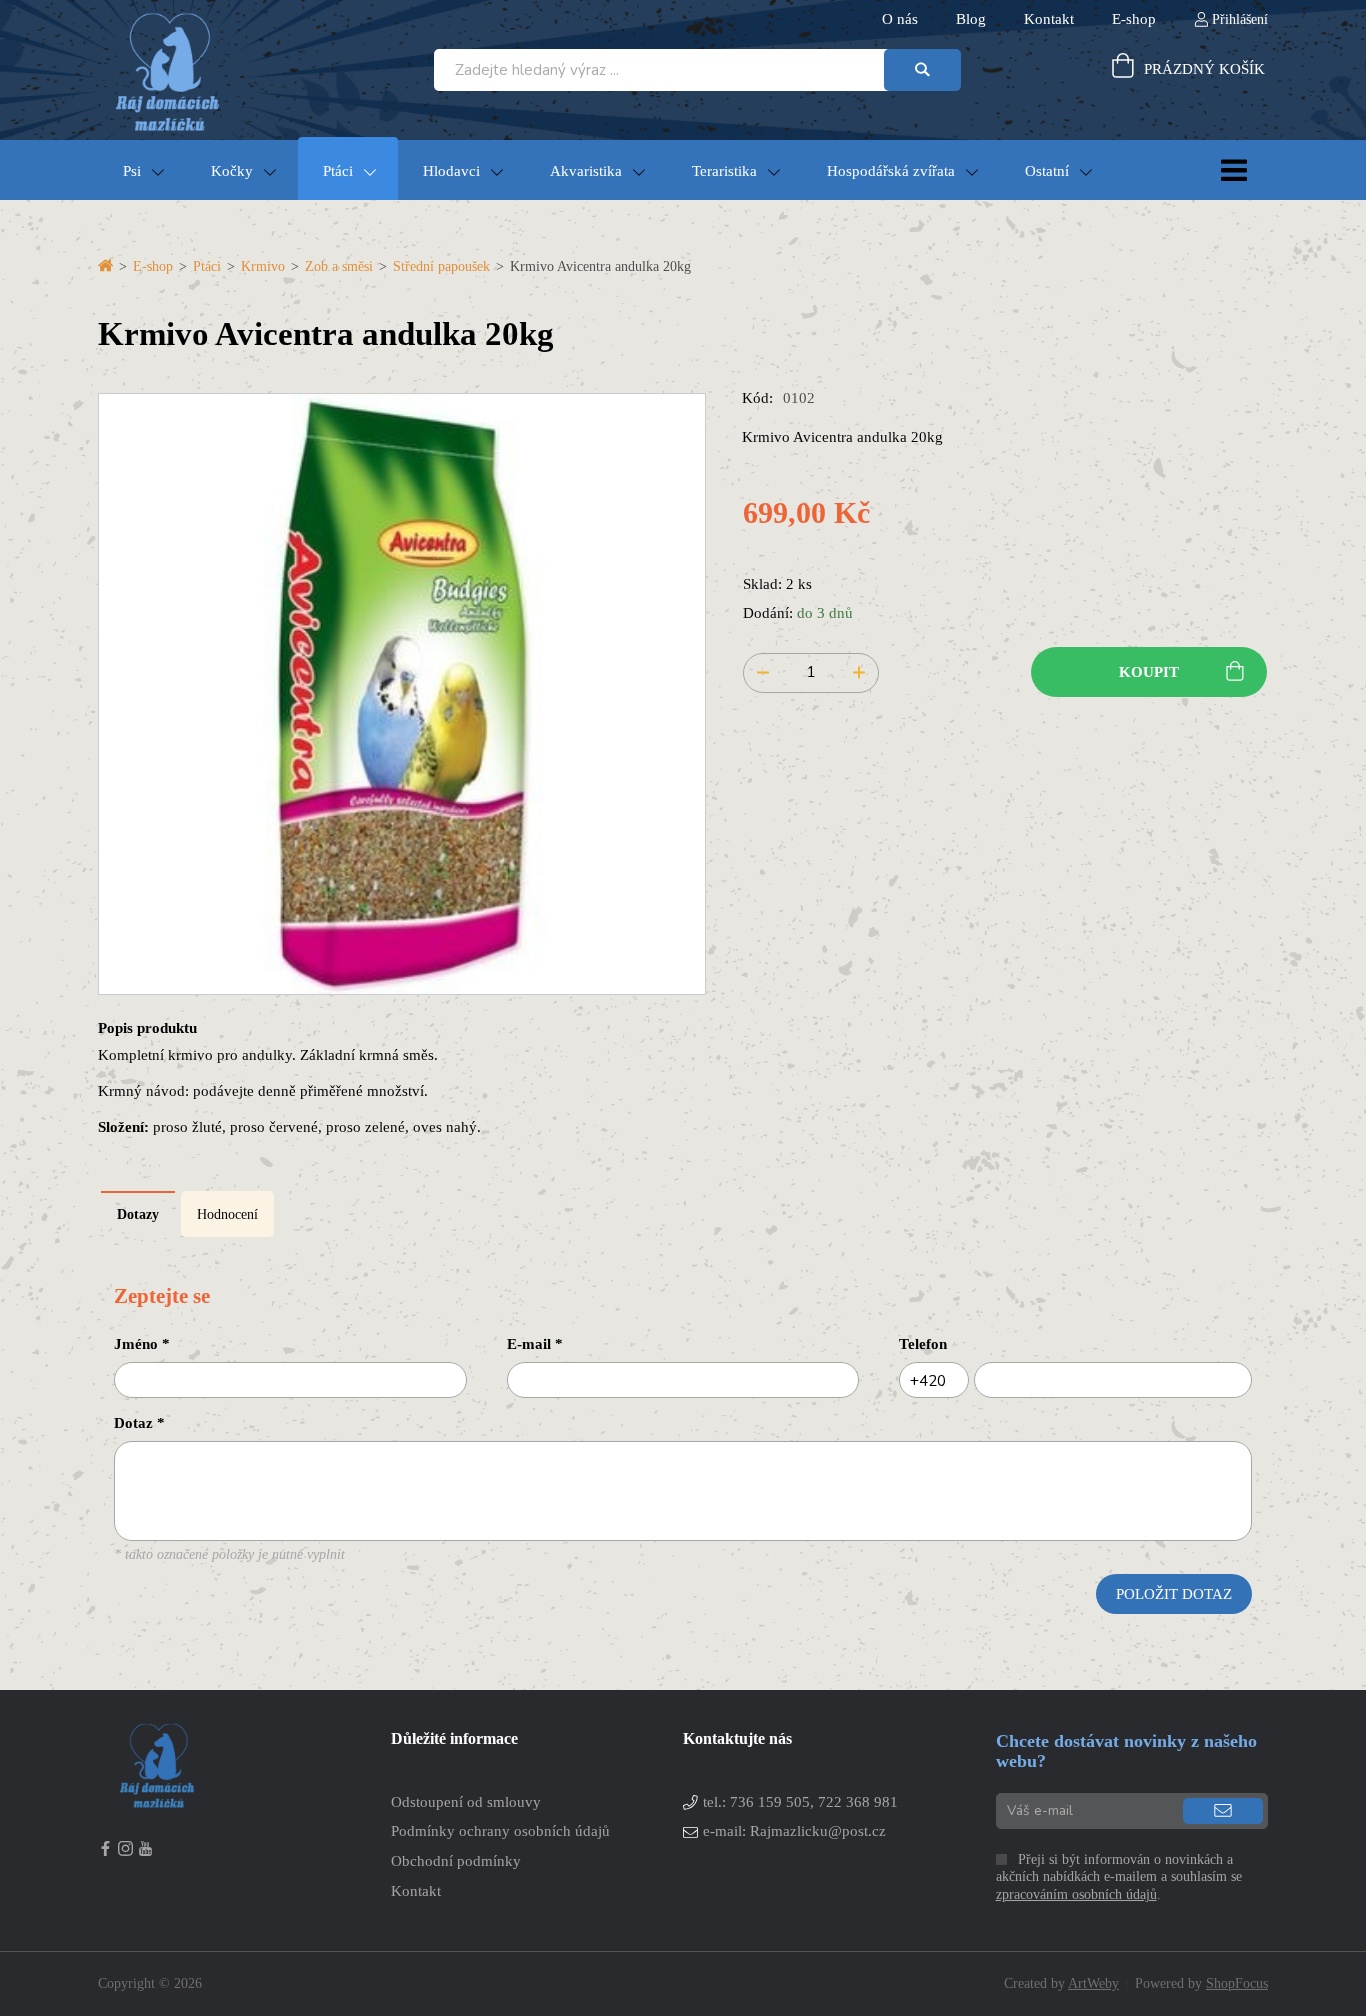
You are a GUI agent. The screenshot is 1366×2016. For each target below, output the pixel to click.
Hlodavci (451, 170)
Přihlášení (1240, 19)
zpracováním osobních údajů (1076, 1894)
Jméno (142, 1343)
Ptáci (338, 170)
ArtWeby (1093, 1983)
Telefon (923, 1343)
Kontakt (416, 1890)
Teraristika (724, 170)
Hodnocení (227, 1214)
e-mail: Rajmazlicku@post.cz (794, 1830)
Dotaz (139, 1422)
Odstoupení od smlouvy (466, 1801)
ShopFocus (1237, 1983)
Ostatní (1047, 170)
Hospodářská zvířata (891, 170)
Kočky (232, 170)
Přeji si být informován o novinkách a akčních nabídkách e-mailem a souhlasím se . (1119, 1877)
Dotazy (138, 1214)
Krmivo (263, 266)
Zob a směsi (339, 266)
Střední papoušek (441, 266)
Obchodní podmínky (456, 1860)
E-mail (535, 1343)
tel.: (800, 1801)
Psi (132, 170)
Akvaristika (586, 170)
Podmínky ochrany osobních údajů (500, 1830)
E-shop (153, 266)
